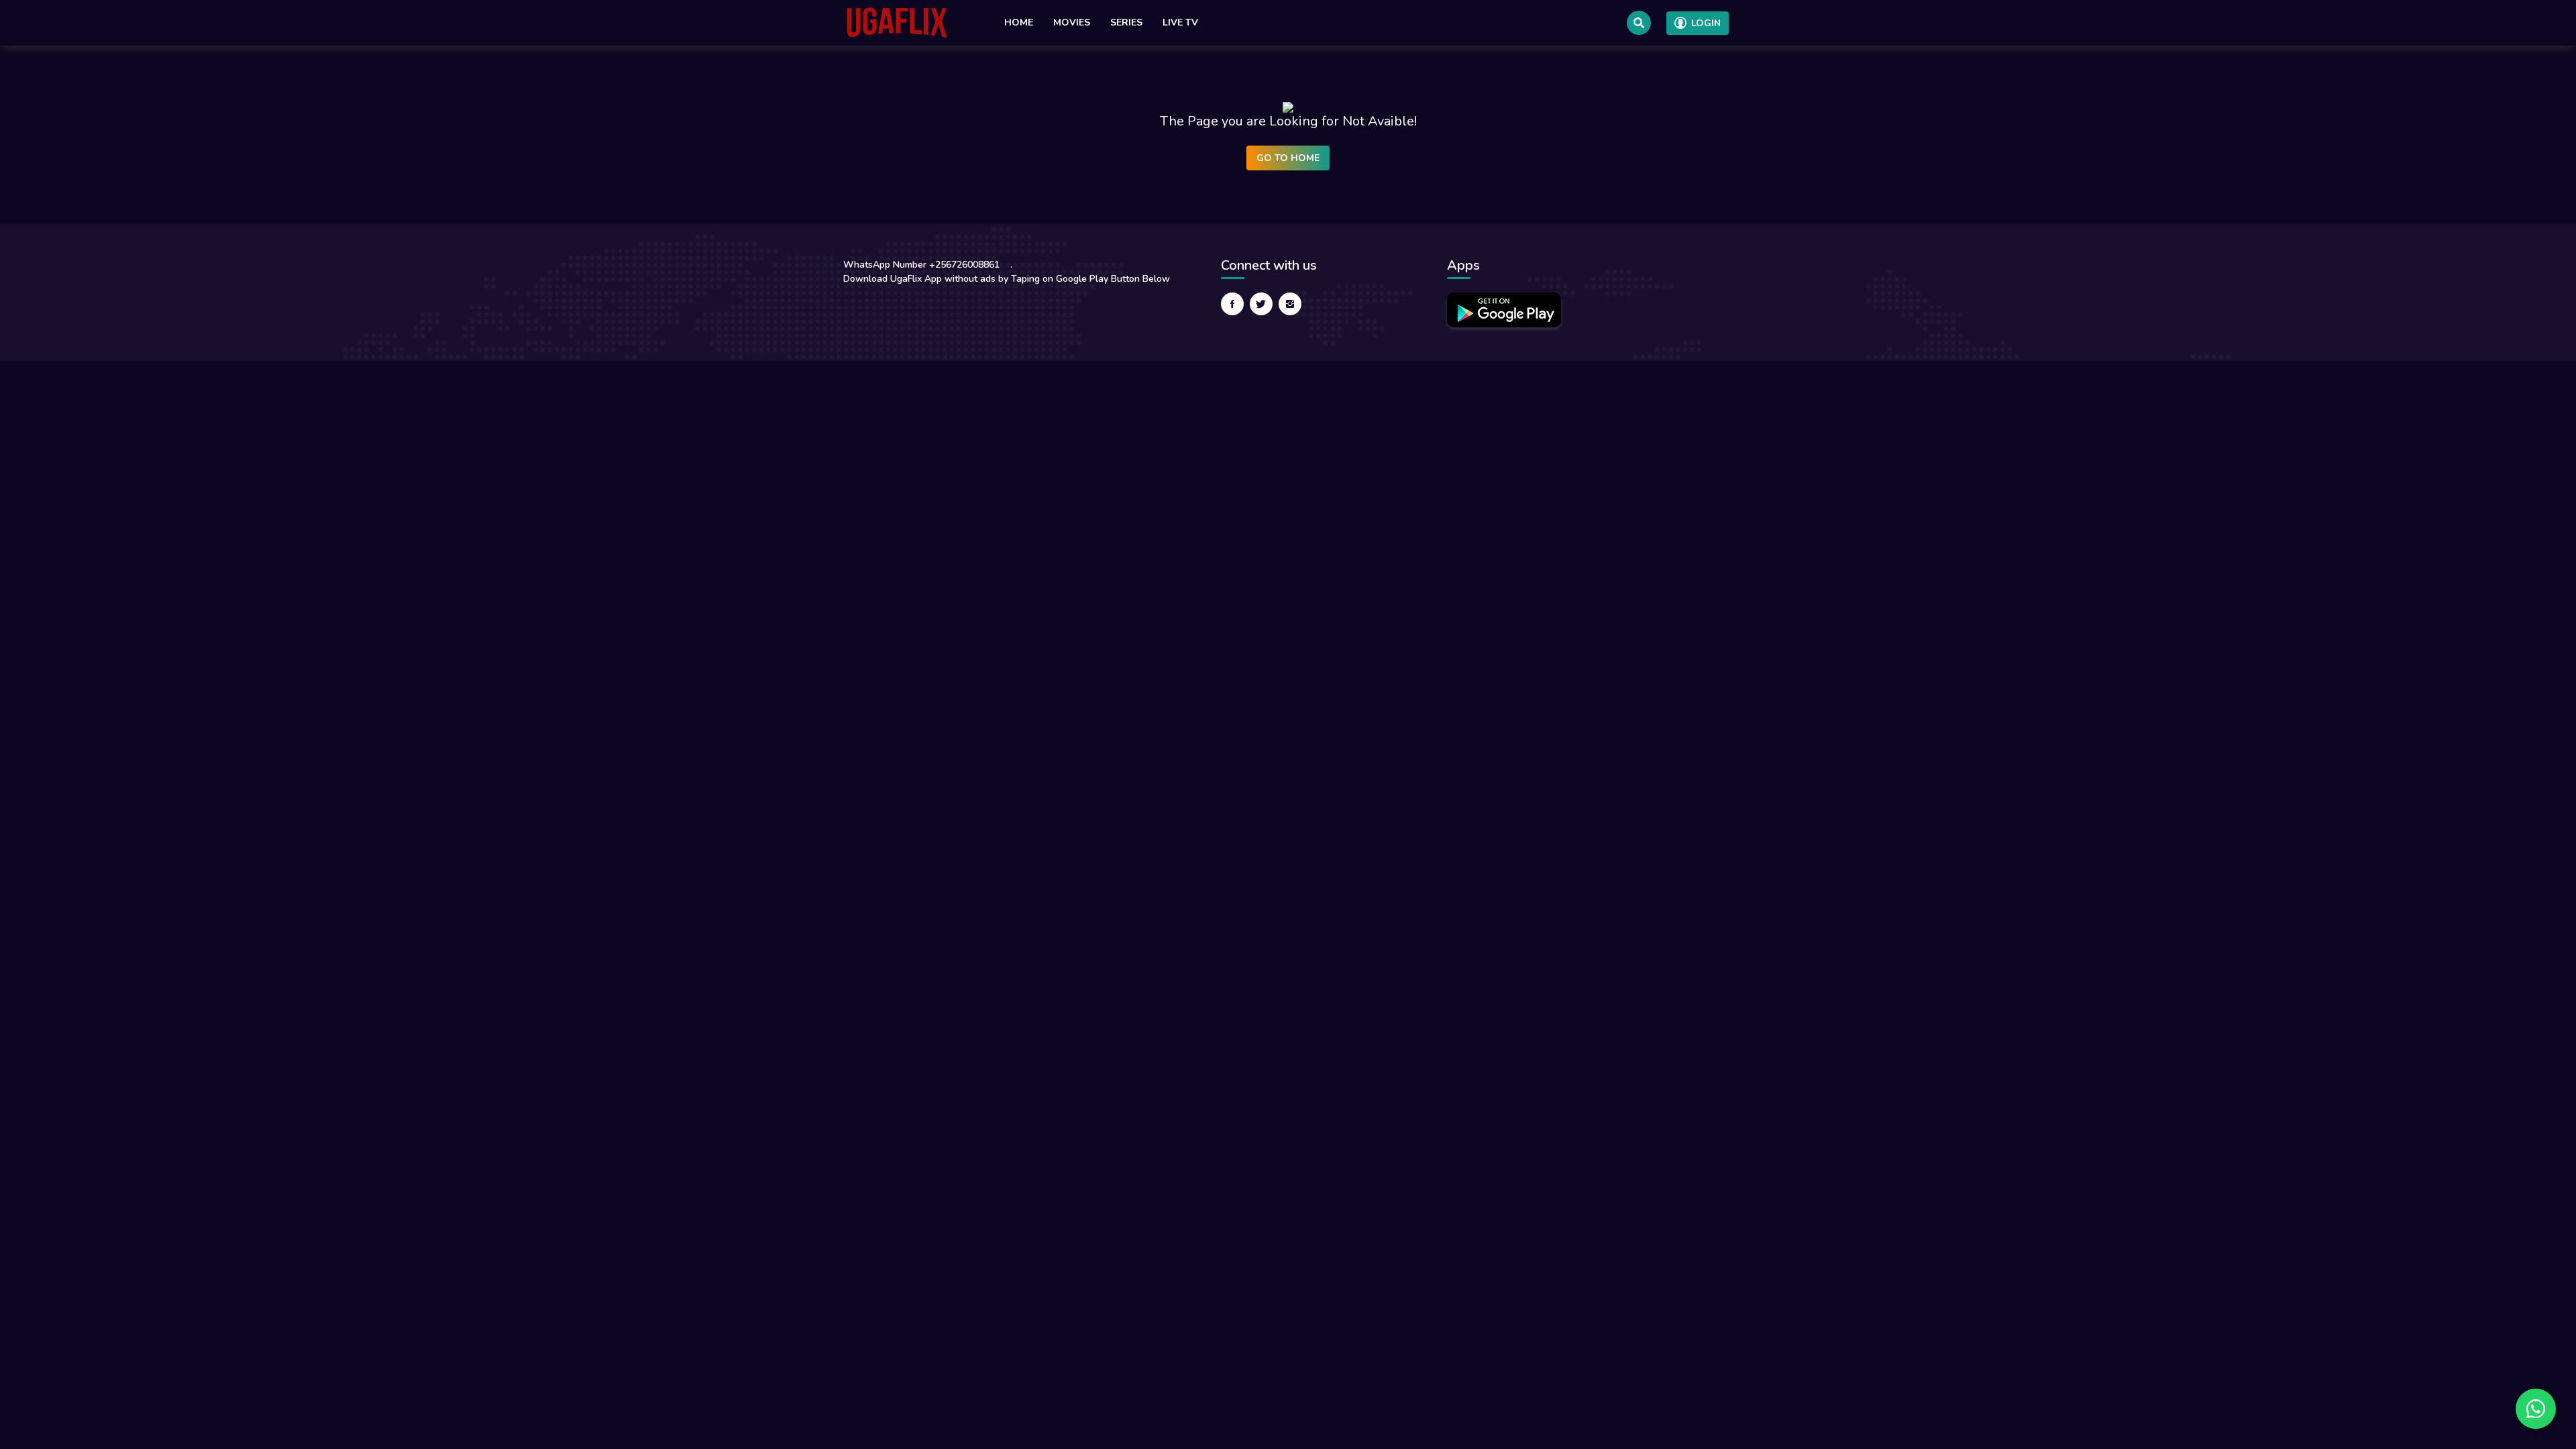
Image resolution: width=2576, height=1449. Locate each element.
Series (1126, 22)
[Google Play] (1504, 310)
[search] (1639, 23)
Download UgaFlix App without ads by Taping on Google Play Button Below (1007, 279)
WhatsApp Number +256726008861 (921, 265)
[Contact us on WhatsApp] (2536, 1409)
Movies (1072, 22)
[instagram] (1290, 304)
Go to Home (1288, 158)
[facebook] (1232, 304)
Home (1019, 22)
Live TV (1180, 22)
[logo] (897, 23)
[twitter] (1261, 304)
